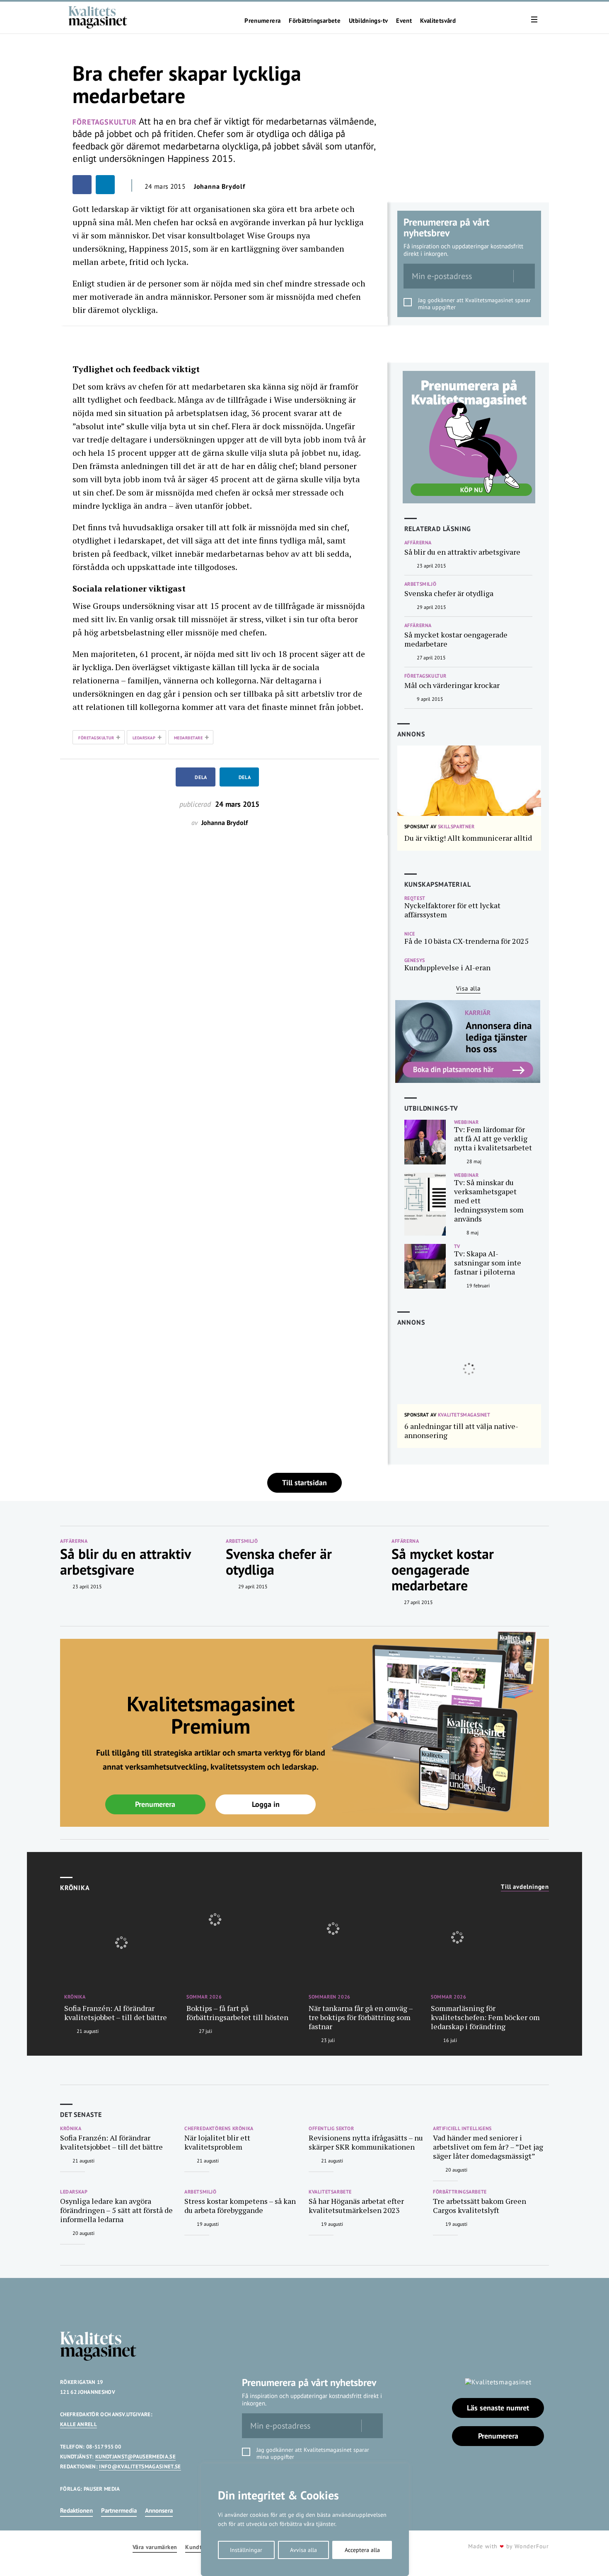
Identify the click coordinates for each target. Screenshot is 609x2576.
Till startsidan (304, 1483)
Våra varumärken (155, 2547)
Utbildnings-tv (368, 21)
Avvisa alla (303, 2550)
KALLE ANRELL (79, 2424)
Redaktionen (76, 2510)
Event (404, 21)
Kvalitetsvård (438, 21)
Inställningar (246, 2550)
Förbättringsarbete (315, 21)
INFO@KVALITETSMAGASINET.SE (140, 2467)
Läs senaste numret (498, 2408)
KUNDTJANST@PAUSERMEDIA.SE (135, 2457)
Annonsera (159, 2510)
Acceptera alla (362, 2550)
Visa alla (468, 988)
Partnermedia (119, 2510)
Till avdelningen (525, 1887)
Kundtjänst (200, 2547)
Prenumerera (262, 21)
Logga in (266, 1804)
